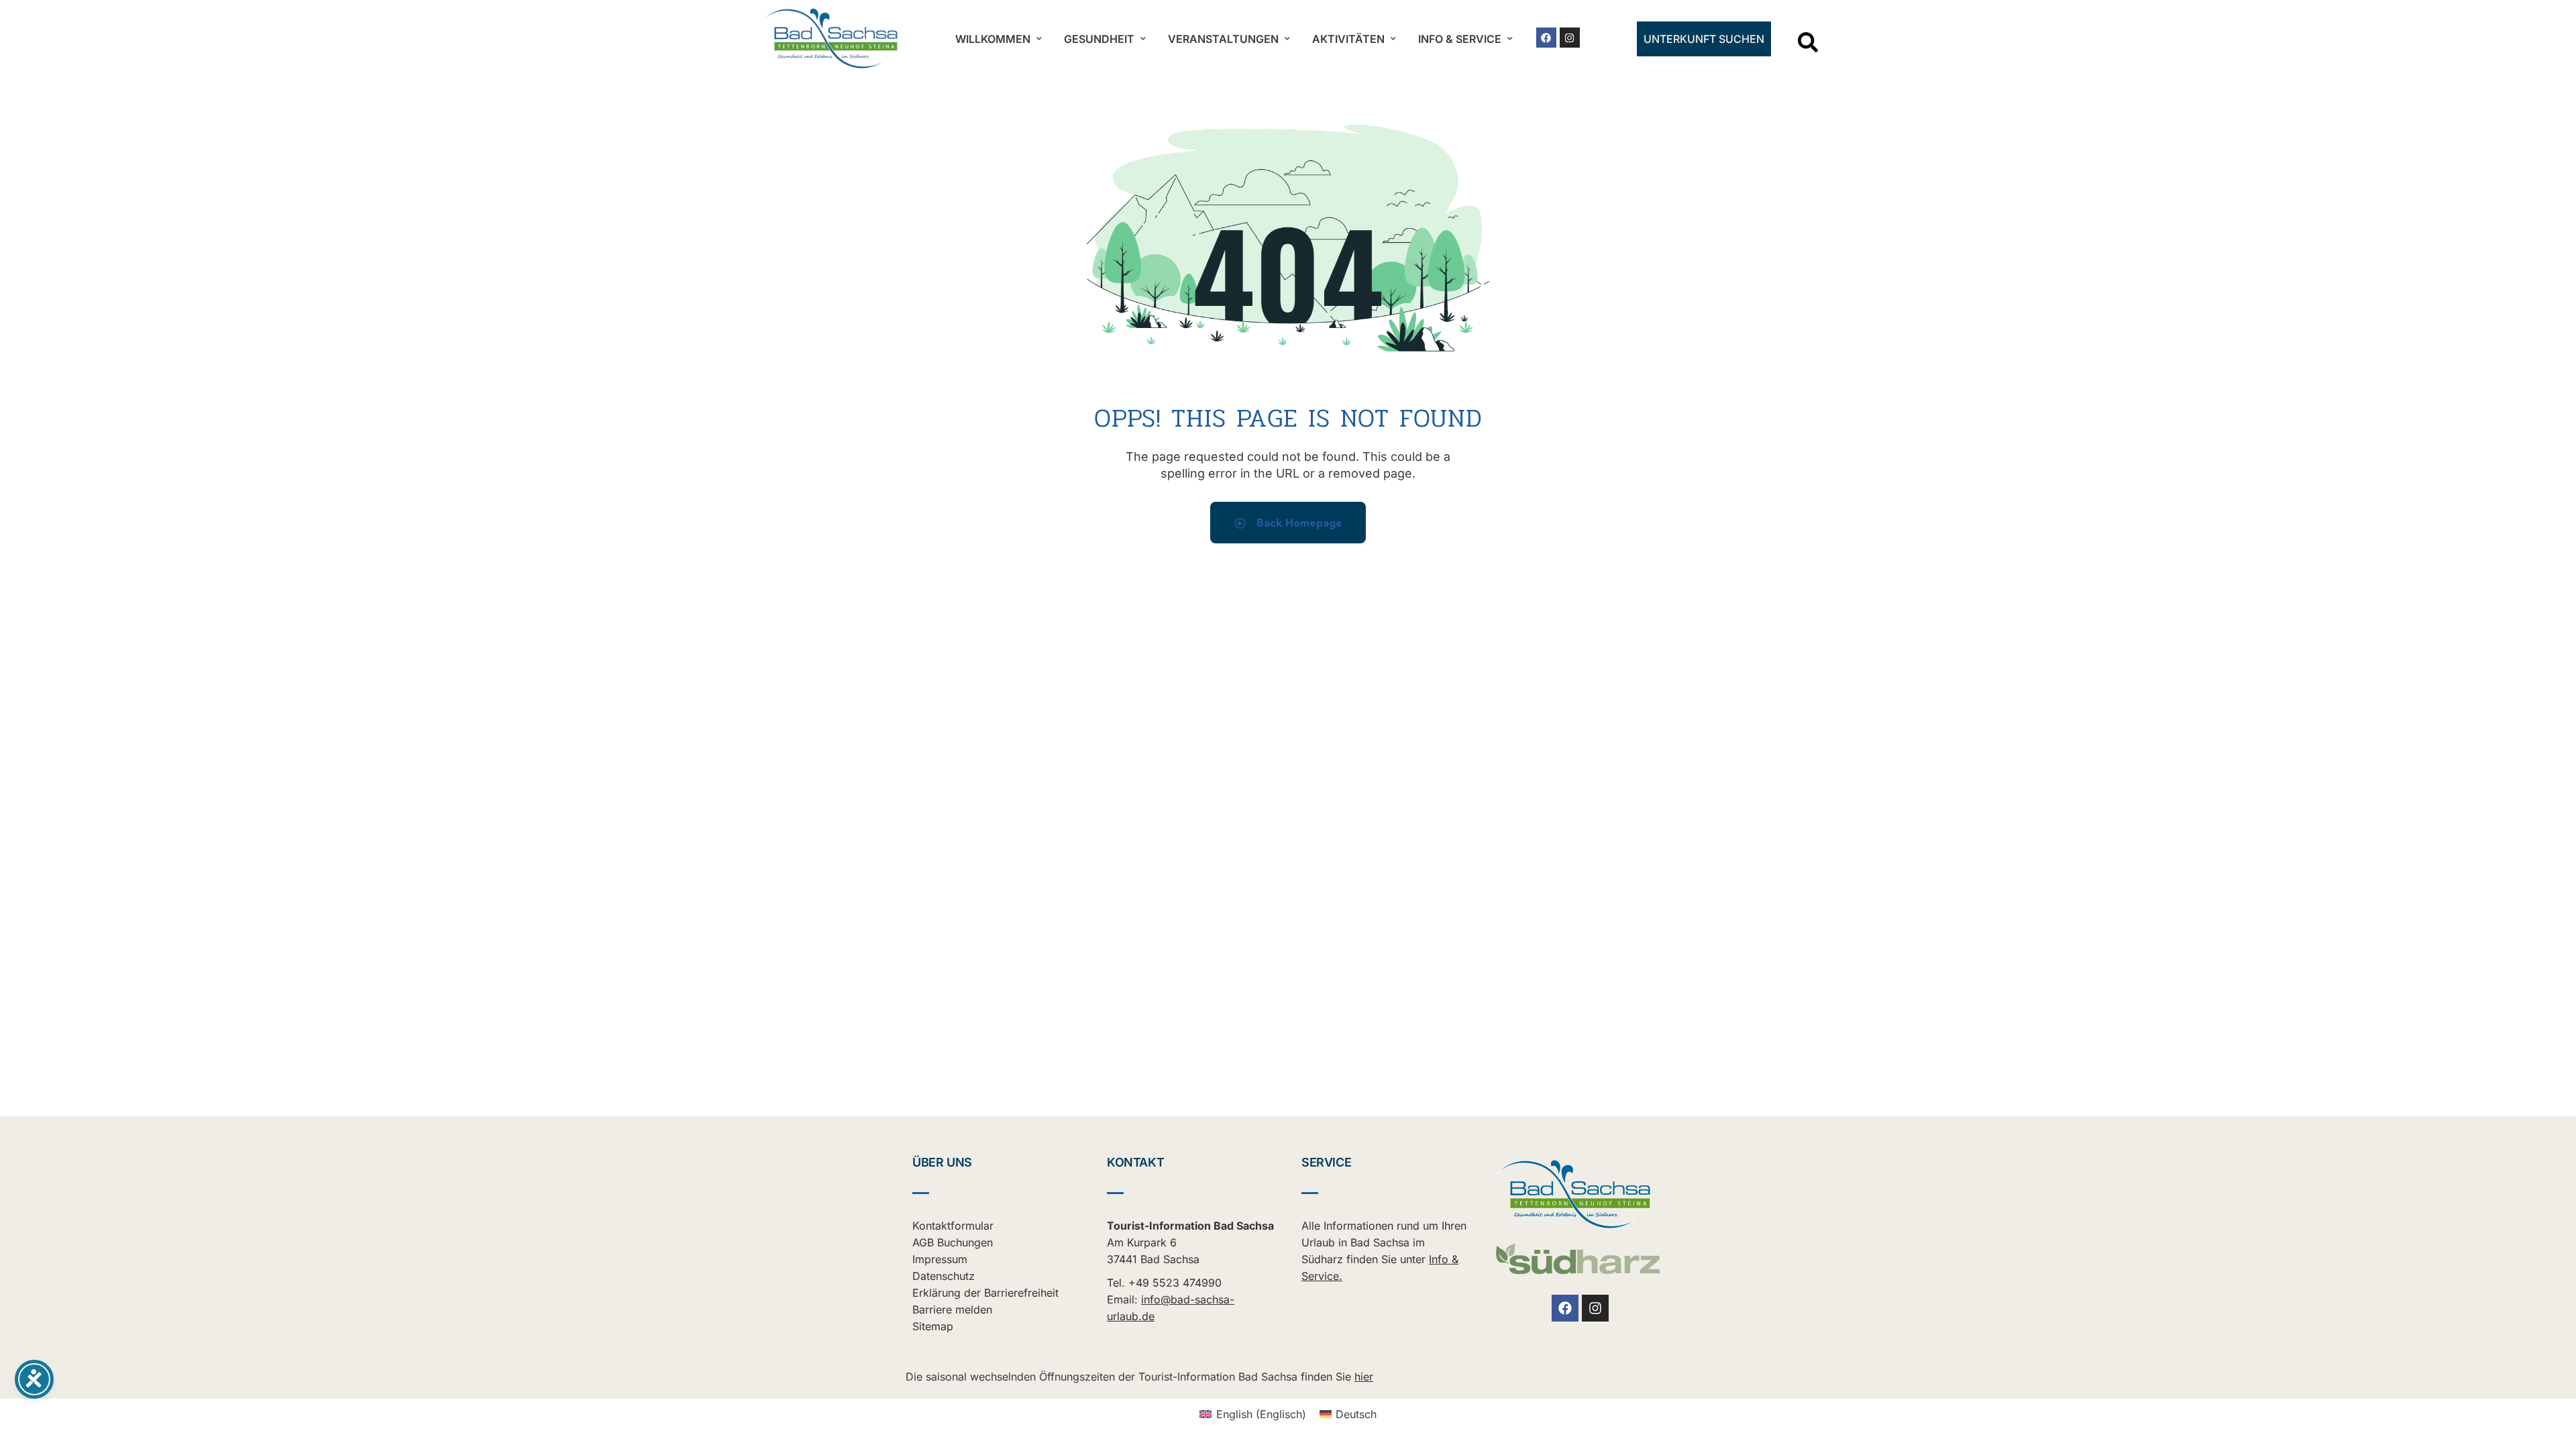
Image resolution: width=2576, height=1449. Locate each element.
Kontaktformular (953, 1226)
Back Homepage (1298, 523)
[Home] (832, 39)
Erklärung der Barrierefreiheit (985, 1293)
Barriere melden (952, 1309)
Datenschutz (944, 1276)
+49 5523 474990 (1175, 1283)
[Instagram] (1570, 38)
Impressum (940, 1259)
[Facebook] (1546, 38)
